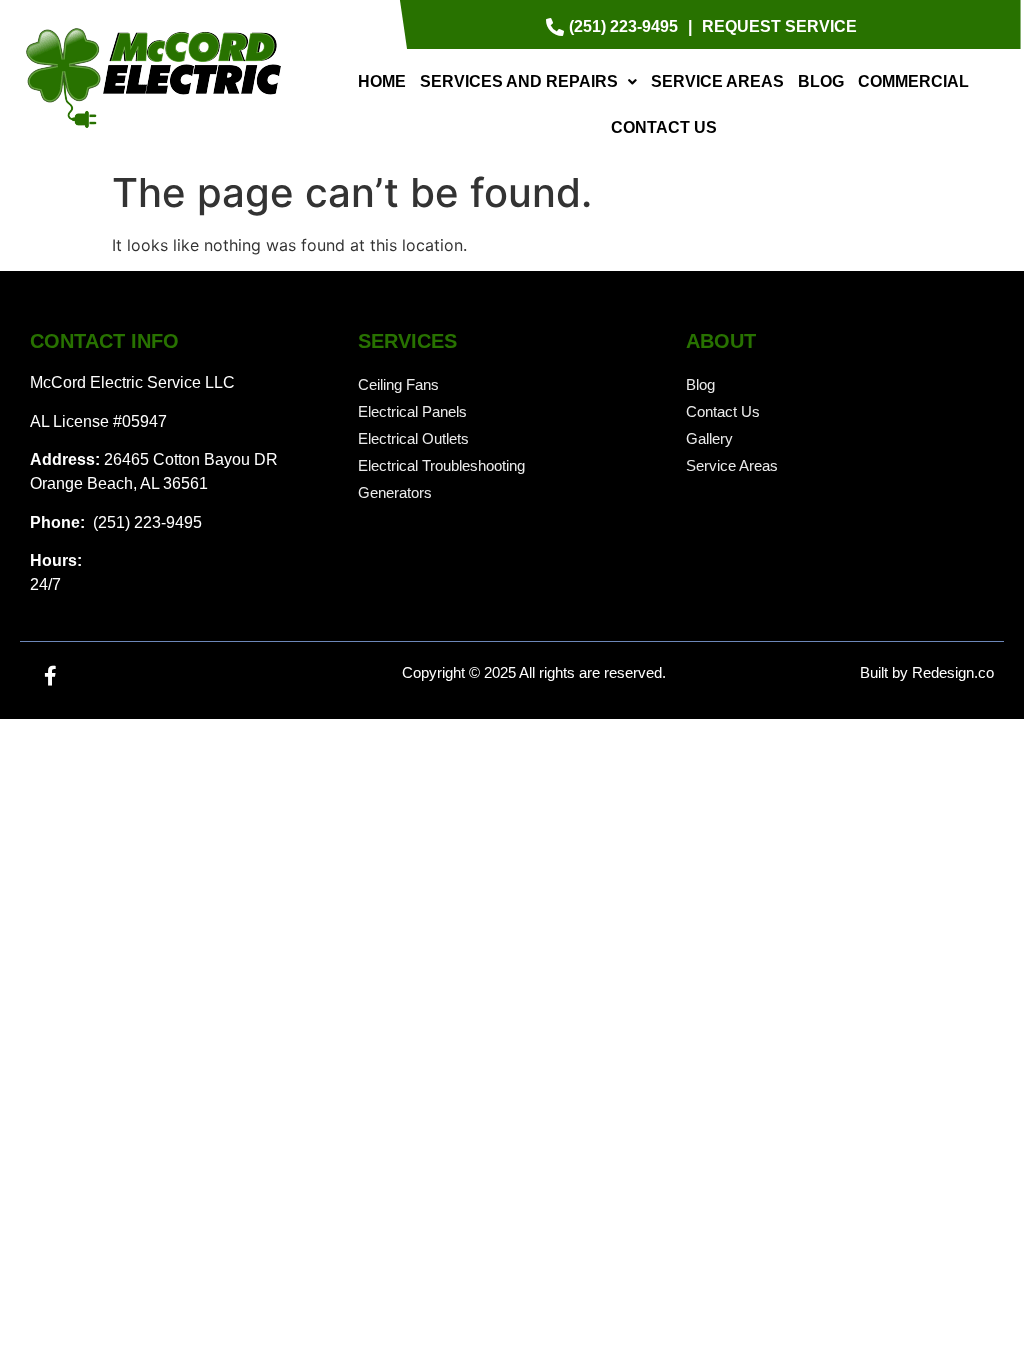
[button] (528, 82)
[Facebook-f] (50, 676)
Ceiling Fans (398, 384)
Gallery (709, 438)
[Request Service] (779, 27)
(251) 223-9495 (145, 522)
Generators (395, 492)
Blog (821, 81)
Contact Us (664, 127)
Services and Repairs (519, 81)
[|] (690, 27)
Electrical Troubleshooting (441, 465)
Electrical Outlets (413, 438)
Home (382, 81)
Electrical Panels (412, 411)
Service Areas (717, 81)
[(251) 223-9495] (614, 27)
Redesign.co (953, 672)
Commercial (913, 81)
